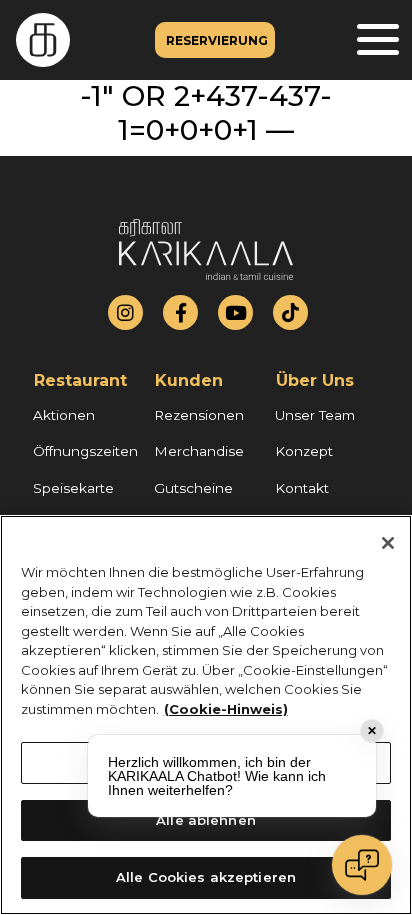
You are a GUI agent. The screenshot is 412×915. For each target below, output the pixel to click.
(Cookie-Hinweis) (226, 709)
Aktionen (64, 415)
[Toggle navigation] (378, 40)
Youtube (236, 312)
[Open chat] (362, 865)
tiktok (290, 312)
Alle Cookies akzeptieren (206, 877)
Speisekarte (73, 488)
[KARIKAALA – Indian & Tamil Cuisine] (35, 40)
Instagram (125, 312)
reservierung (217, 40)
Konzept (304, 451)
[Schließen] (388, 543)
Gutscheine (193, 488)
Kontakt (302, 488)
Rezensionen (199, 415)
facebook (181, 312)
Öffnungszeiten (85, 451)
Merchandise (199, 451)
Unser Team (315, 415)
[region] (206, 715)
